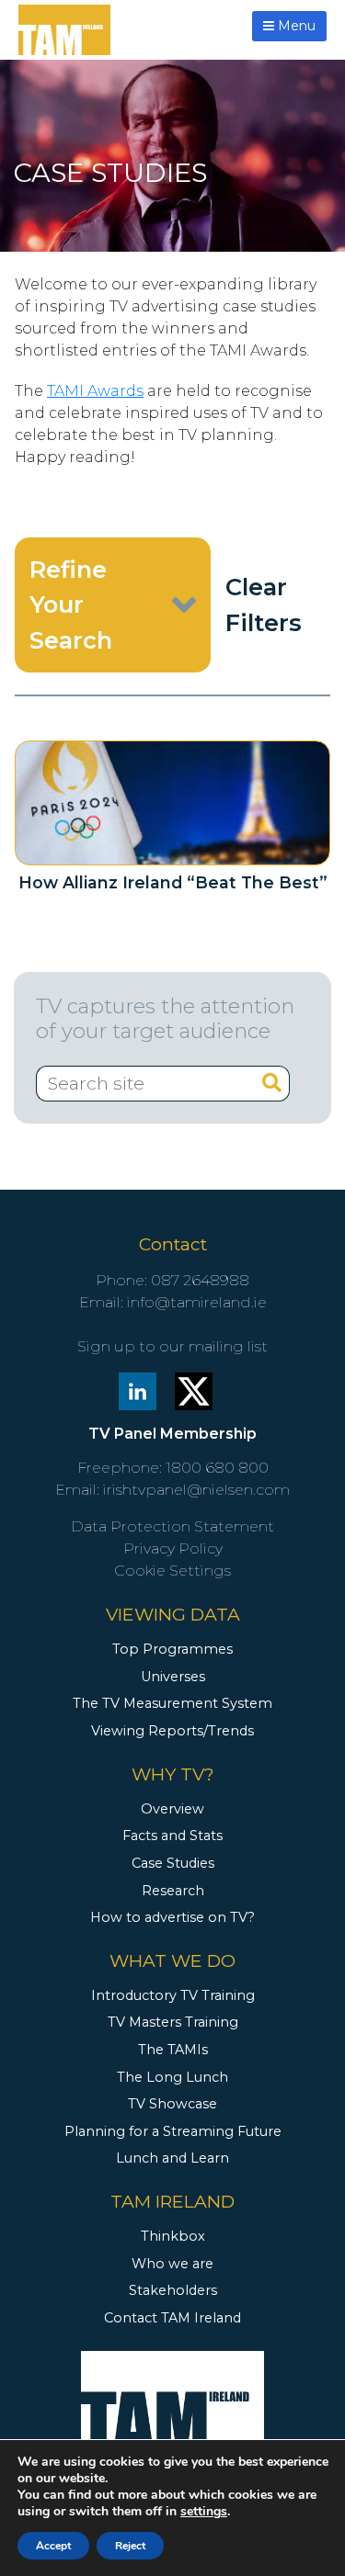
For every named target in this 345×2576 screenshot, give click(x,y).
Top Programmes (172, 1649)
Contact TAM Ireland (172, 2318)
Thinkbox (173, 2236)
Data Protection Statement (172, 1526)
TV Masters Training (173, 2022)
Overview (172, 1809)
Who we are (172, 2264)
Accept (53, 2546)
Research (173, 1891)
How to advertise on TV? (172, 1917)
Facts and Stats (172, 1836)
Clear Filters (264, 604)
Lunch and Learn (172, 2158)
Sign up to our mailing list (172, 1346)
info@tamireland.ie (197, 1302)
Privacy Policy (173, 1548)
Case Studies (173, 1863)
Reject (130, 2546)
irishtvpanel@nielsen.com (196, 1490)
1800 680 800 (217, 1468)
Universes (173, 1677)
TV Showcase (172, 2104)
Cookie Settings (172, 1570)
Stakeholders (173, 2290)
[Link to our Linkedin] (138, 1390)
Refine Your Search (71, 604)
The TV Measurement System (172, 1703)
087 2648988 (200, 1280)
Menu (295, 26)
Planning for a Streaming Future (173, 2131)
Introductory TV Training (173, 1995)
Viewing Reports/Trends (172, 1731)
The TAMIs (173, 2050)
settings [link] (204, 2511)
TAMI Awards (95, 391)
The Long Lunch (172, 2077)
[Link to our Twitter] (194, 1390)
